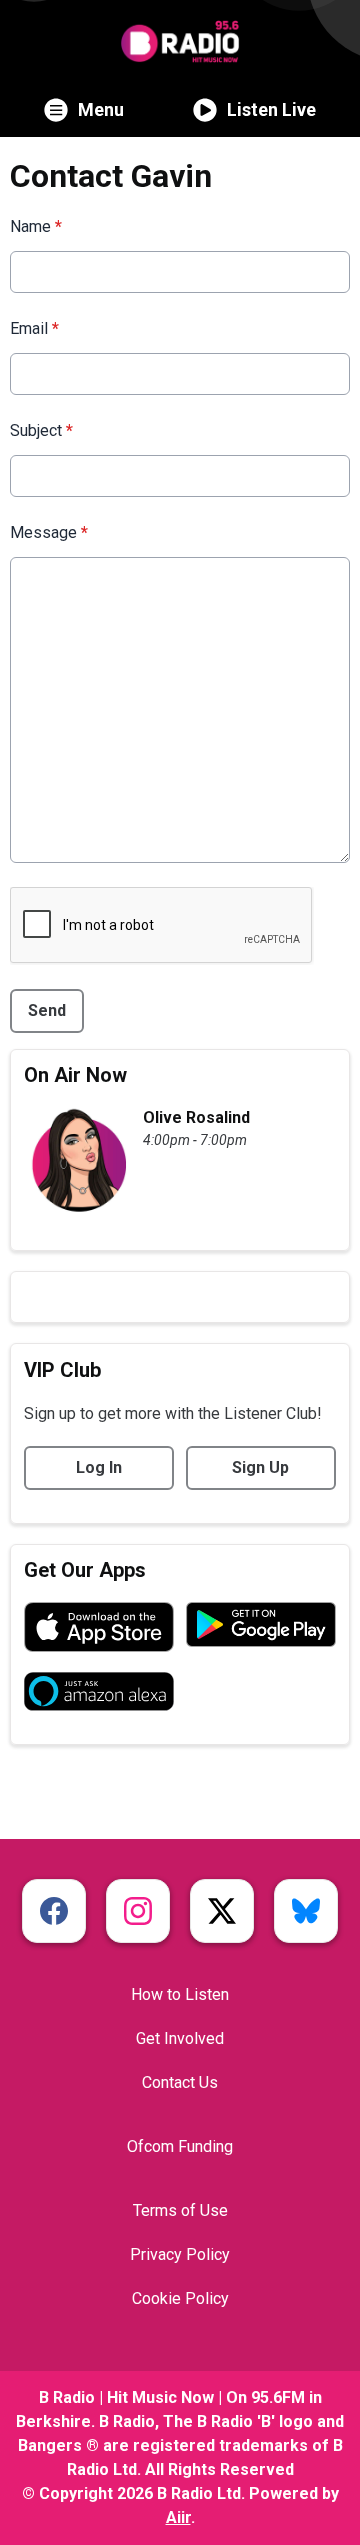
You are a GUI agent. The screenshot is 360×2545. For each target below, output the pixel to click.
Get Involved (180, 2038)
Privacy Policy (180, 2254)
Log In (99, 1467)
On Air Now (75, 1075)
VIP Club (62, 1370)
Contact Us (180, 2082)
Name (36, 226)
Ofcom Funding (180, 2146)
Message (49, 532)
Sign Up (260, 1467)
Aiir (178, 2517)
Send (47, 1010)
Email (34, 328)
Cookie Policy (180, 2298)
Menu (101, 109)
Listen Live (271, 109)
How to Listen (180, 1994)
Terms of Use (180, 2210)
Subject (41, 430)
